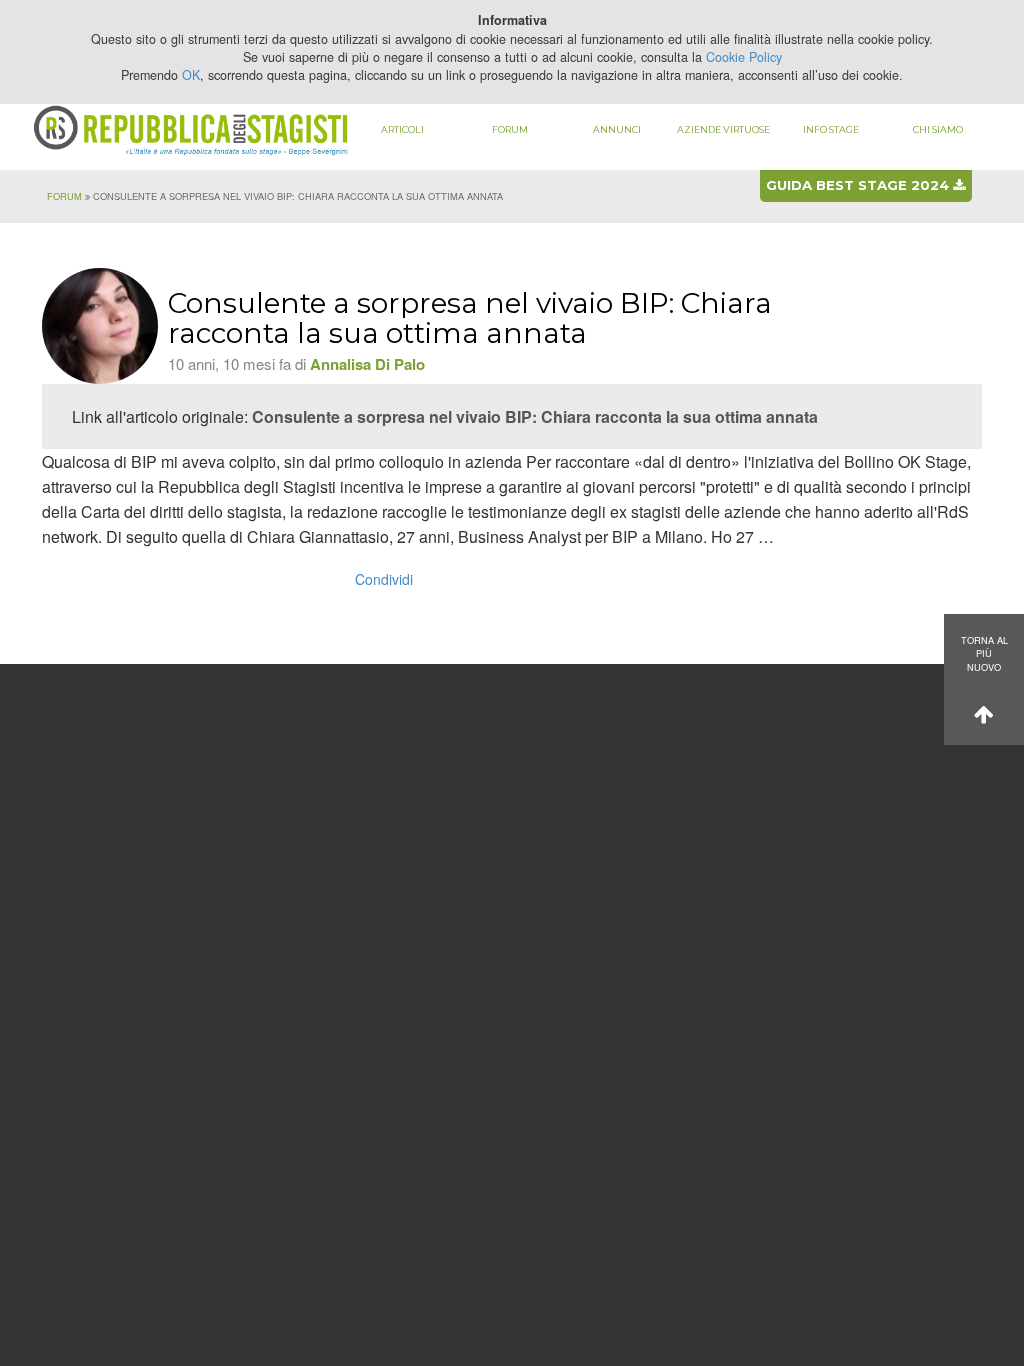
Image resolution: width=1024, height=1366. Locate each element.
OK (191, 75)
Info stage (831, 129)
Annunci (617, 129)
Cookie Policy (744, 57)
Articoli (402, 129)
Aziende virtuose (723, 129)
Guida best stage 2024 (859, 185)
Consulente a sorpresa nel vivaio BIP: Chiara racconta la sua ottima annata (535, 416)
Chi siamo (938, 129)
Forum (510, 129)
